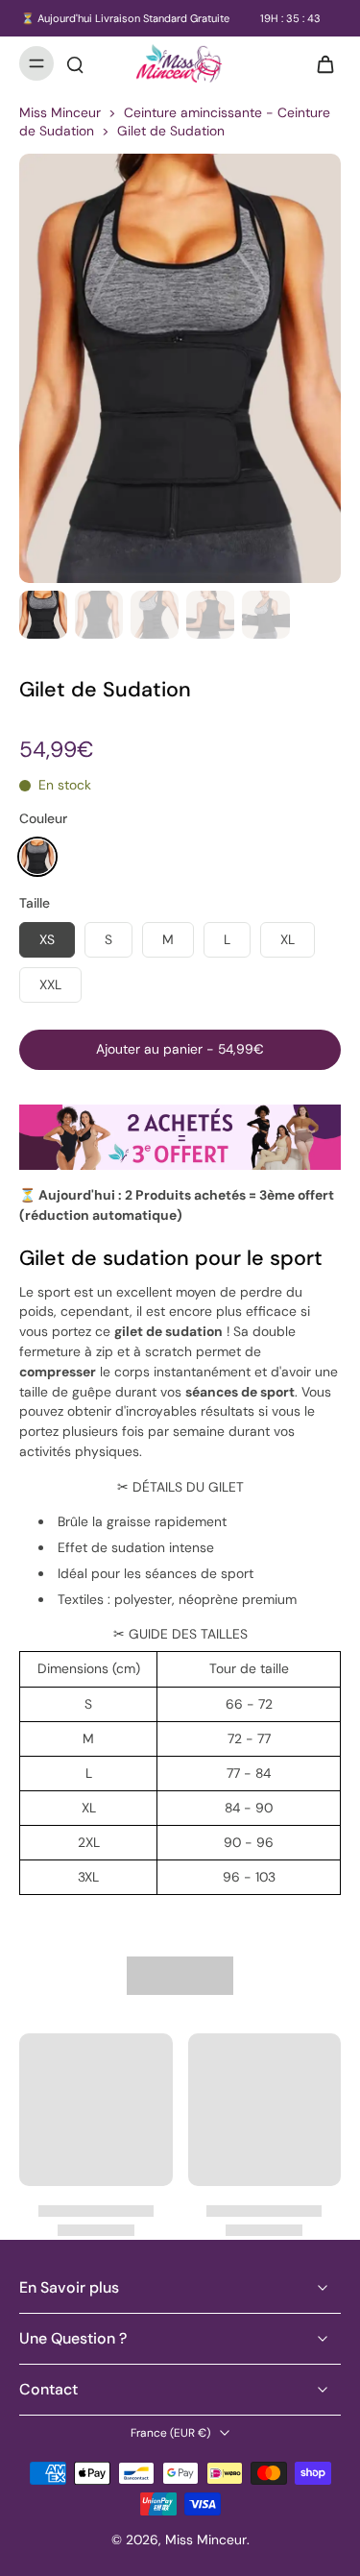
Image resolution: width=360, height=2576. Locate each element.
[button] (180, 1050)
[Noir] (37, 857)
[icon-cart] (320, 63)
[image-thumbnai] (43, 615)
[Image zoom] (180, 368)
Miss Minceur (60, 112)
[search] (75, 63)
